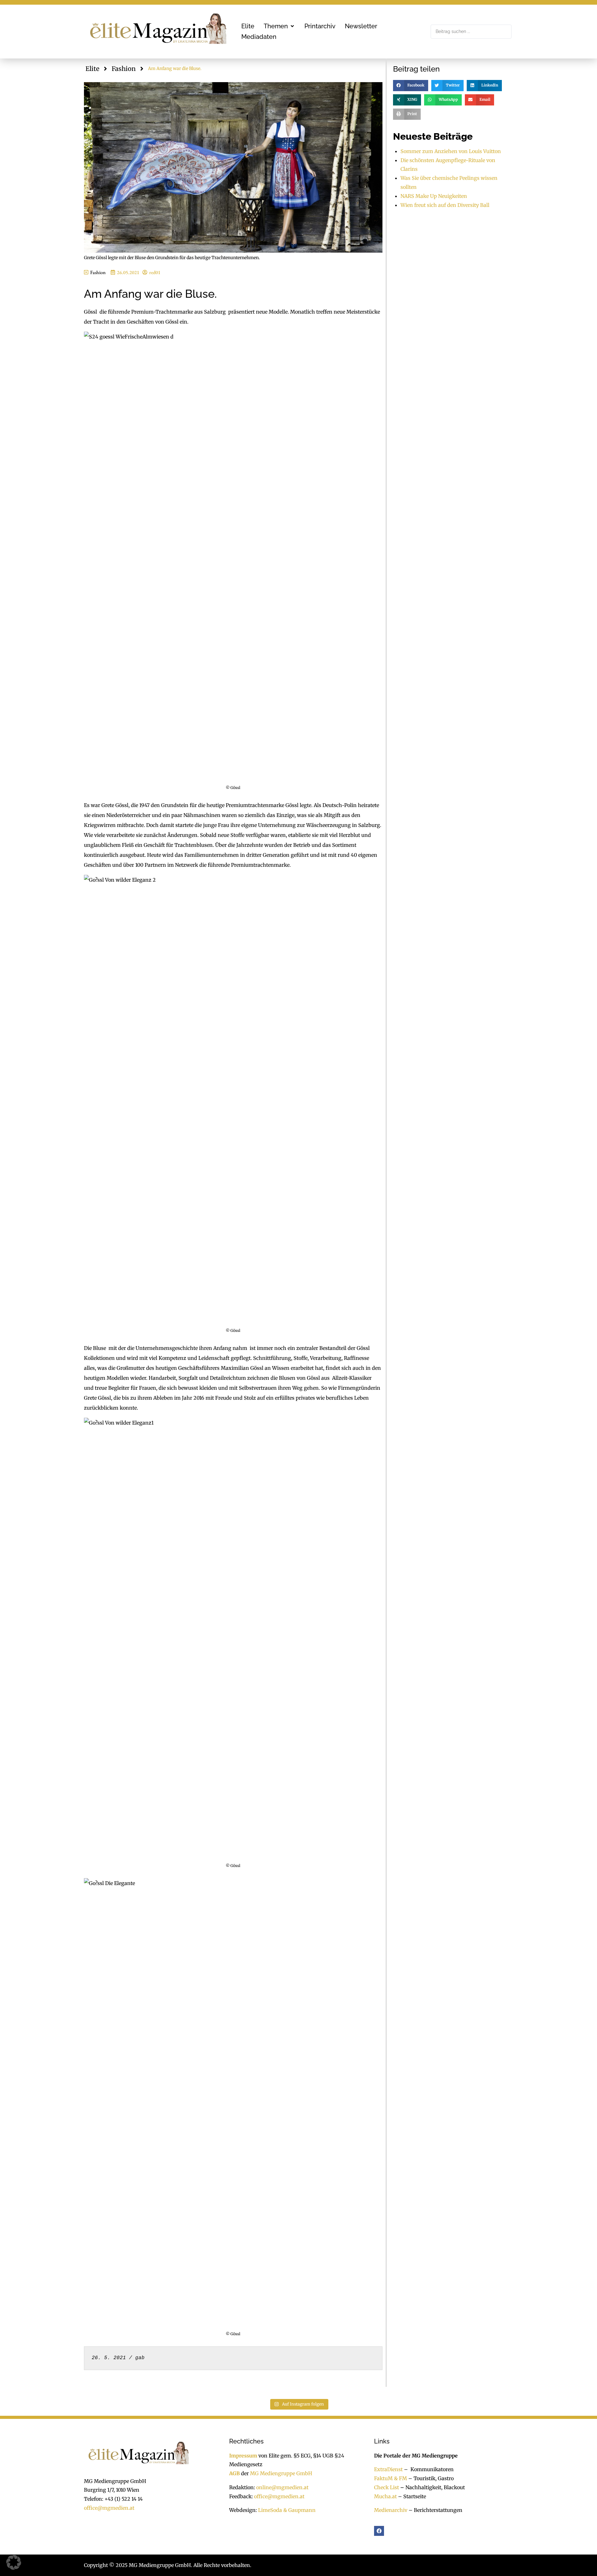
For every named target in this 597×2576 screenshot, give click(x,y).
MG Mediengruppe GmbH (281, 2473)
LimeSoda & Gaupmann (287, 2510)
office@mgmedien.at (109, 2508)
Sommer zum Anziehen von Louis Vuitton (451, 151)
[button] (279, 26)
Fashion (124, 69)
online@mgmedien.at (282, 2487)
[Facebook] (379, 2531)
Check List (386, 2487)
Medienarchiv (391, 2510)
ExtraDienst (388, 2469)
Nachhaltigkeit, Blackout (432, 2487)
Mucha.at (385, 2496)
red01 (155, 272)
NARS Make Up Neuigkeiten (434, 196)
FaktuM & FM (391, 2478)
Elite (92, 69)
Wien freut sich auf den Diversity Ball (445, 205)
